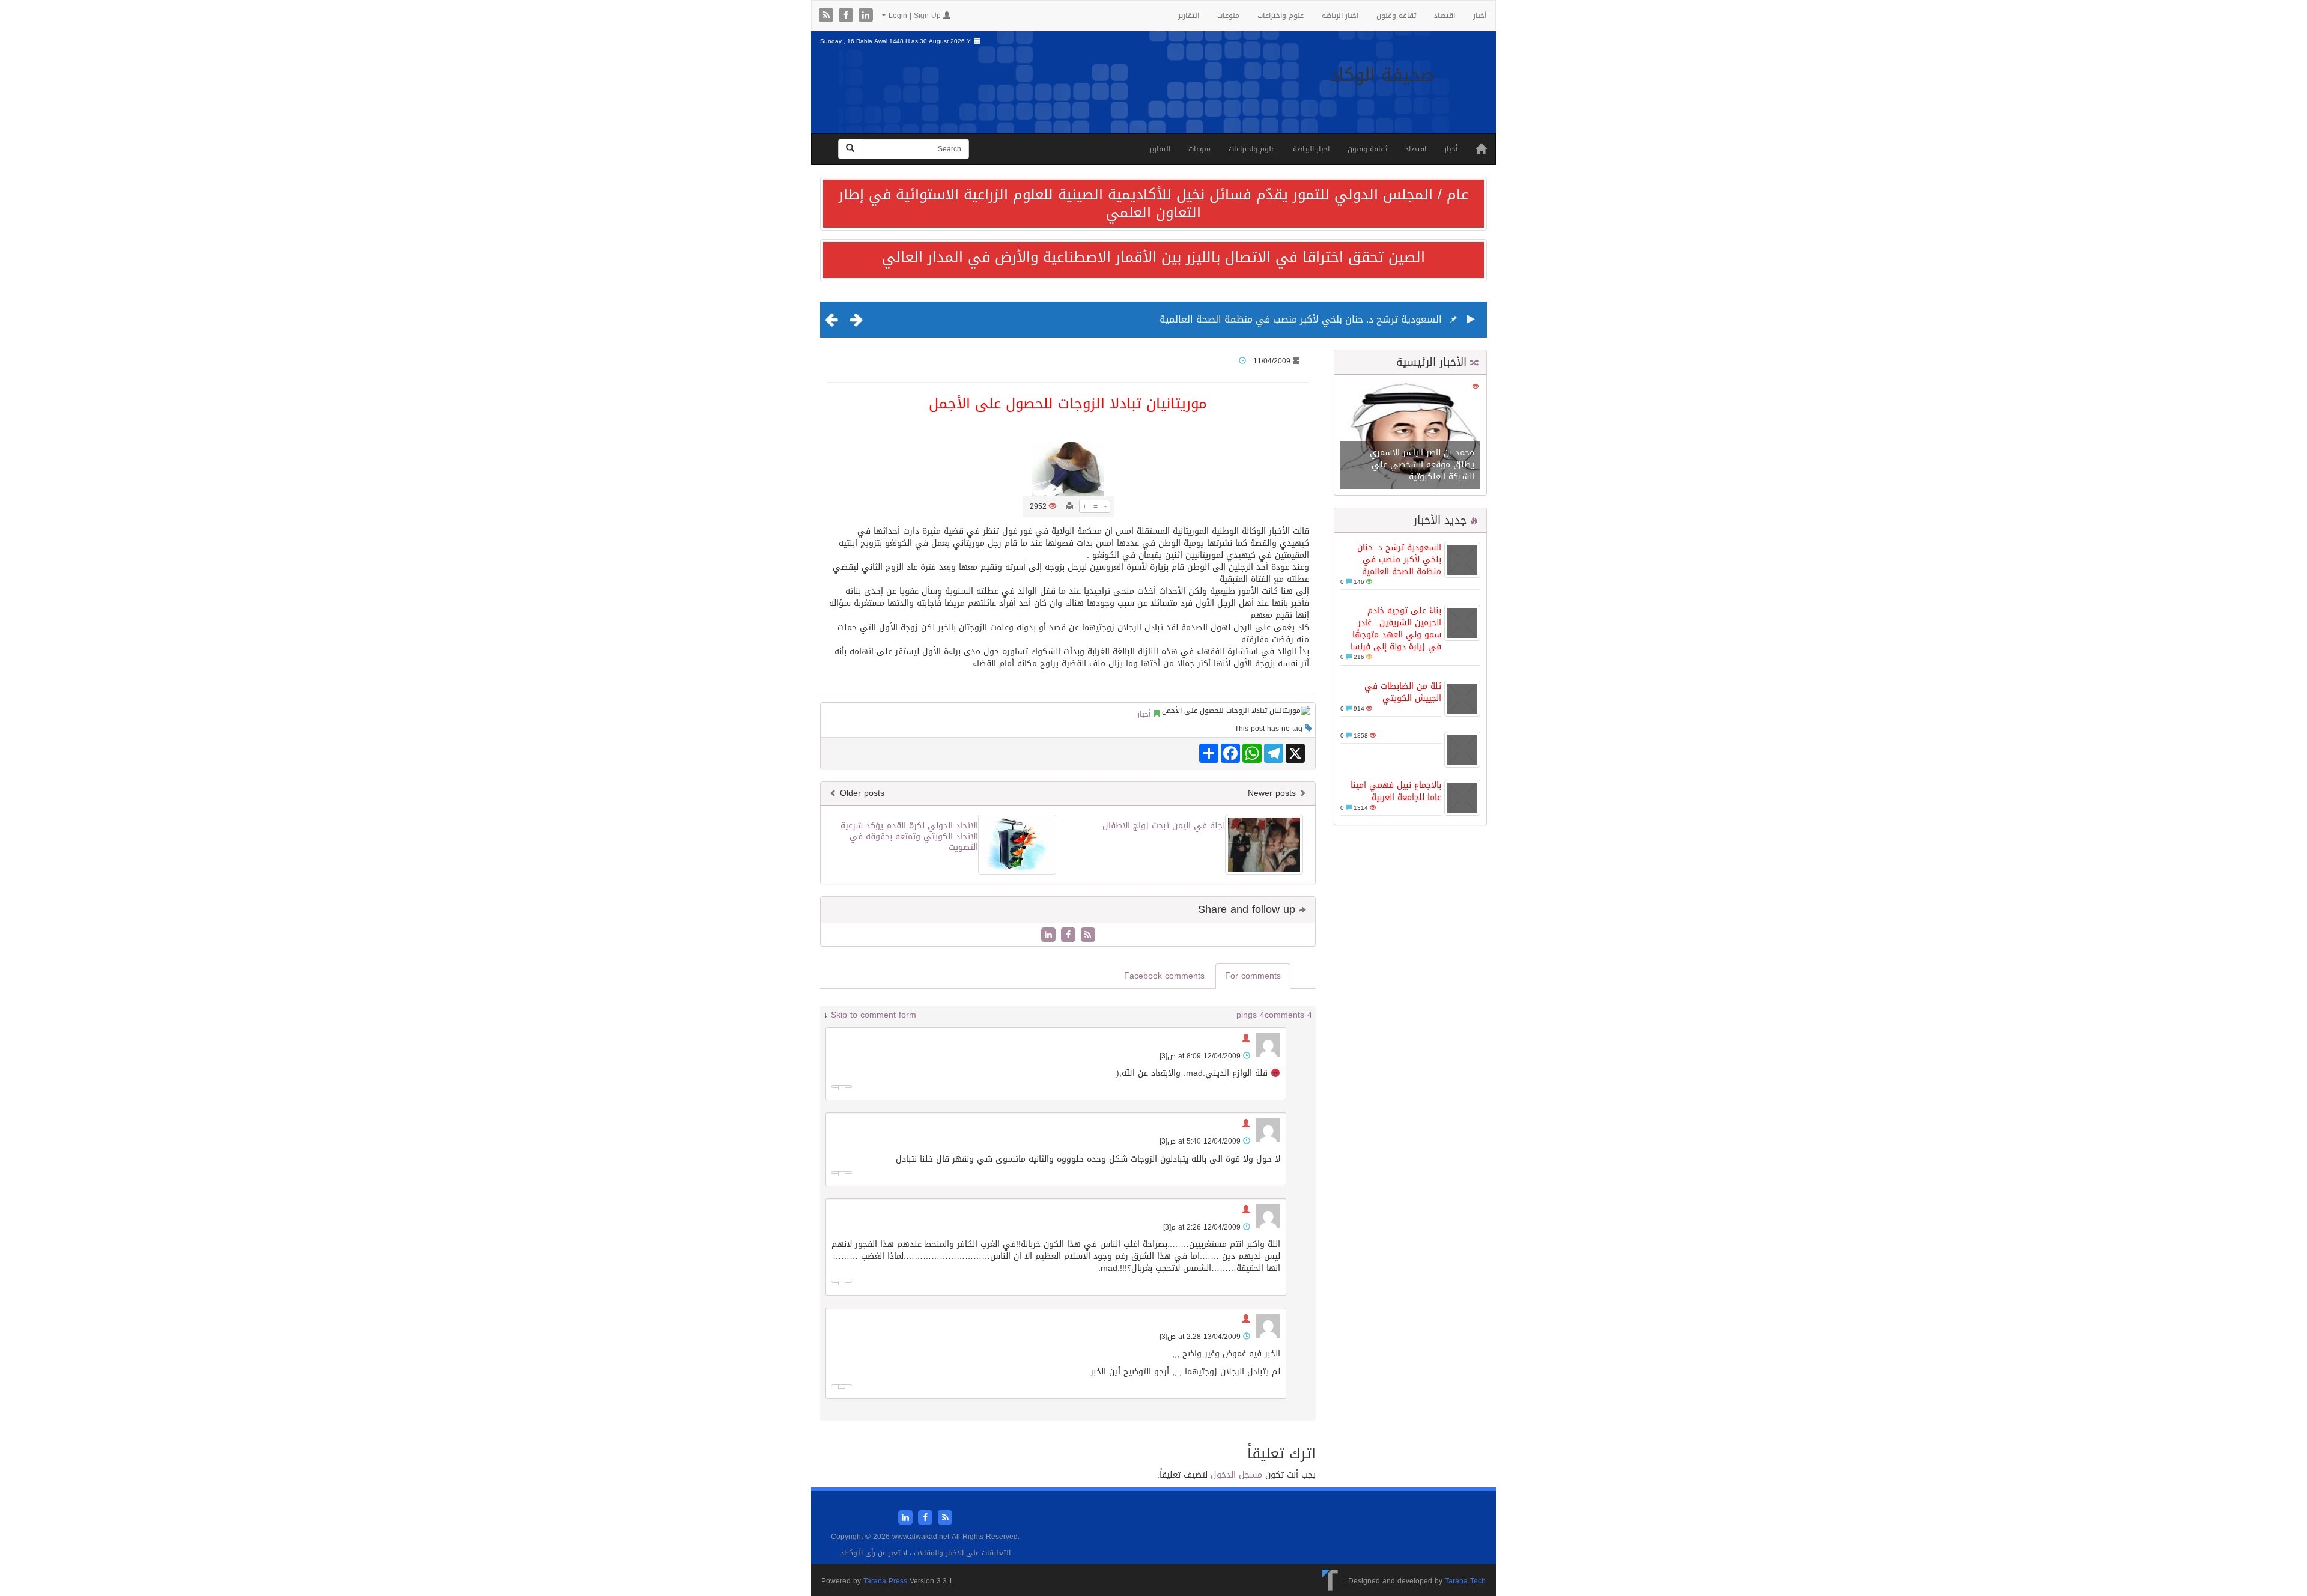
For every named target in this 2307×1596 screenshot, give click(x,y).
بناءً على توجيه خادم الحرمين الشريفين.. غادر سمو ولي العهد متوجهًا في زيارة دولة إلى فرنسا (1396, 629)
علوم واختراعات (1281, 16)
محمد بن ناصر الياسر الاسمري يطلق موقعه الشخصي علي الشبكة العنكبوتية (1422, 465)
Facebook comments (1164, 976)
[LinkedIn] (866, 16)
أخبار (1480, 16)
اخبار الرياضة (1340, 16)
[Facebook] (847, 16)
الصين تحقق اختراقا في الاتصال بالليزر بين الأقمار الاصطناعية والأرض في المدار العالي (1153, 257)
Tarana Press (885, 1581)
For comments (1253, 976)
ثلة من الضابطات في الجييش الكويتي (1403, 692)
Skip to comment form (874, 1015)
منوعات (1228, 16)
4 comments (1288, 1015)
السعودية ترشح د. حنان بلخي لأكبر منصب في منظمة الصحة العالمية (1301, 319)
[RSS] (828, 16)
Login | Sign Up (915, 16)
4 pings (1251, 1015)
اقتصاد (1445, 16)
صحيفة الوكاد (1382, 75)
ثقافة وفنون (1396, 16)
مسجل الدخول (1236, 1475)
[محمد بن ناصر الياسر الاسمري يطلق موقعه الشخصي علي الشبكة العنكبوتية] (1410, 436)
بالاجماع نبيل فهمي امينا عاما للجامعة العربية (1396, 791)
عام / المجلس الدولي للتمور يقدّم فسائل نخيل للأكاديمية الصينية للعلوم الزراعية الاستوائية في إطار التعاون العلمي (1153, 204)
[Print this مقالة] (1069, 506)
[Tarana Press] (1330, 1581)
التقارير (1189, 16)
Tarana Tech (1465, 1581)
